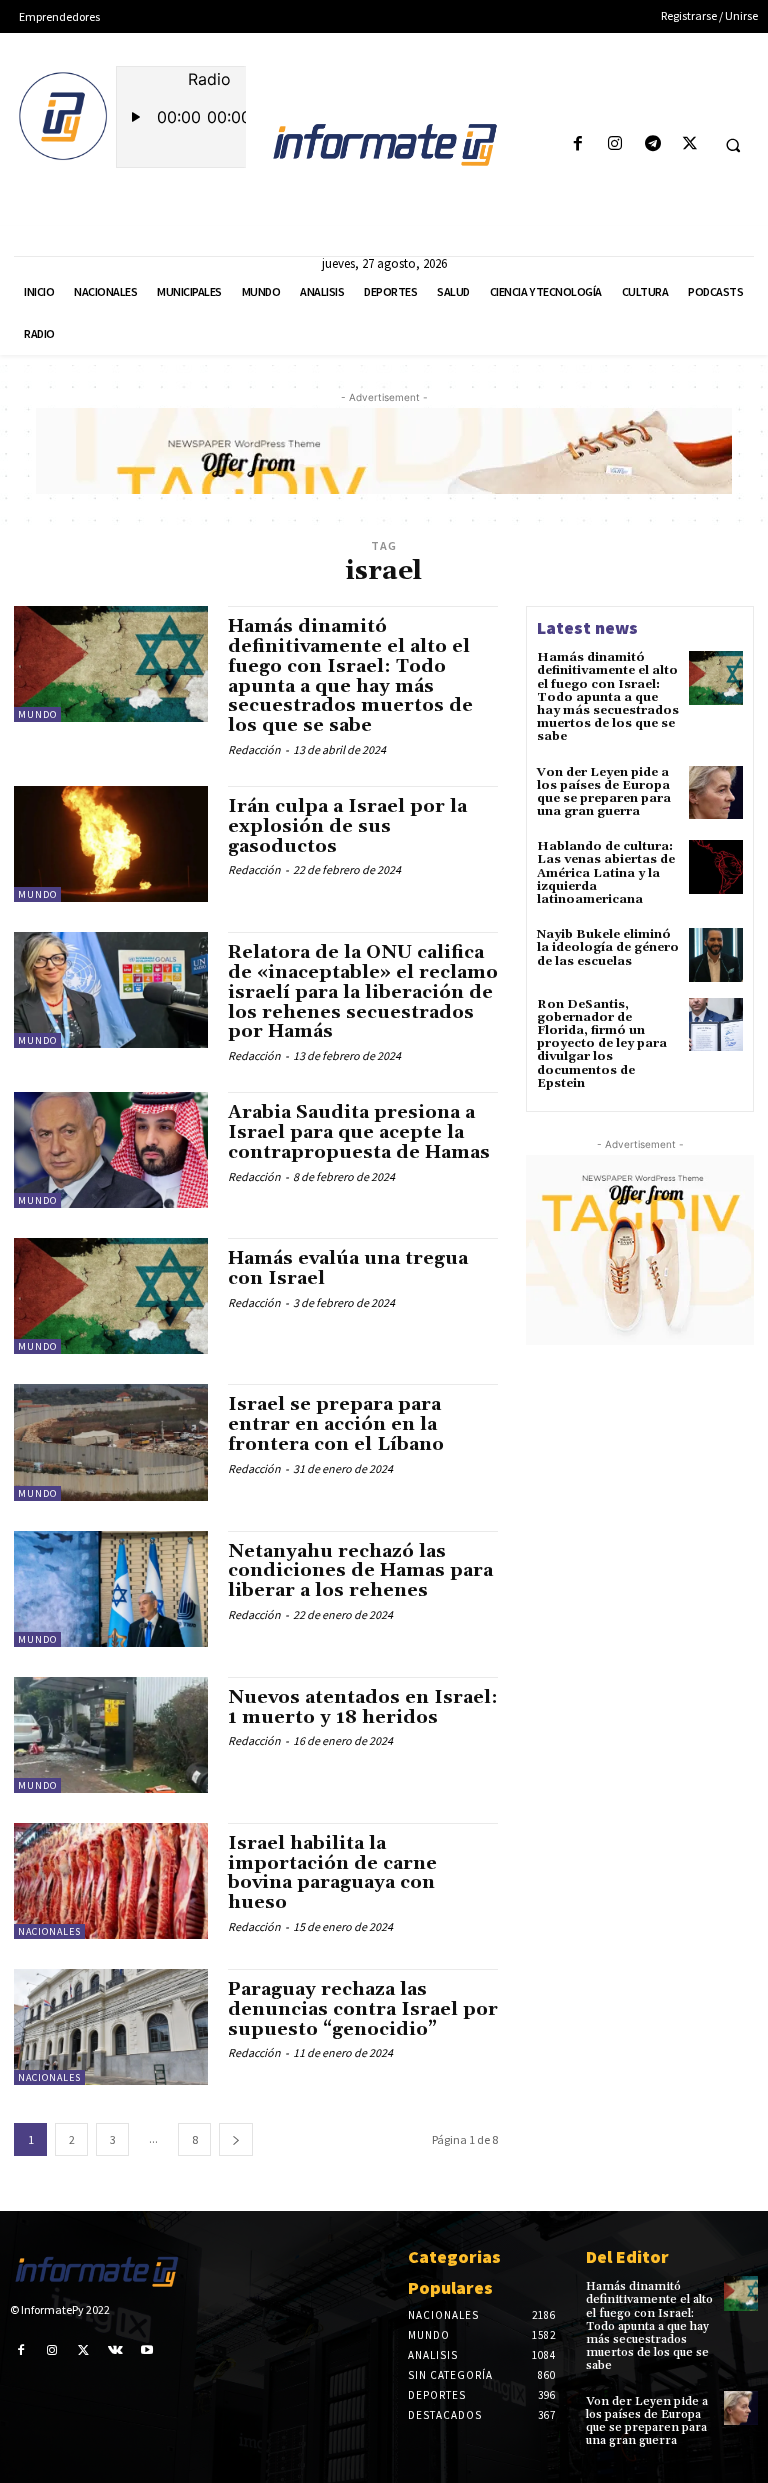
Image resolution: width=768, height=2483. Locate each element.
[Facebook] (578, 144)
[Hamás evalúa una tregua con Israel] (111, 1296)
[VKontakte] (116, 2349)
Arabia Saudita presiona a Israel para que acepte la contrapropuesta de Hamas (359, 1132)
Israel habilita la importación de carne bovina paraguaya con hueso (332, 1873)
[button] (733, 145)
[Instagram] (615, 144)
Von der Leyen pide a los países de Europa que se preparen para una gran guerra (604, 792)
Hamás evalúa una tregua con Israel (348, 1268)
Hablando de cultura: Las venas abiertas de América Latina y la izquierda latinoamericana (606, 873)
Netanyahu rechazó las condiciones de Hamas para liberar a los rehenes (360, 1571)
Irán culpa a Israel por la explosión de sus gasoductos (347, 826)
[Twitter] (689, 144)
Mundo (37, 714)
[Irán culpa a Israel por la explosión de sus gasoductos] (111, 844)
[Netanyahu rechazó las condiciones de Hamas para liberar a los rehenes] (111, 1589)
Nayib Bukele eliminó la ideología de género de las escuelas (608, 947)
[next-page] (236, 2139)
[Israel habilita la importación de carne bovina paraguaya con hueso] (111, 1881)
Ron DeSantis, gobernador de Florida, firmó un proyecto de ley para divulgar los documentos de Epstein (602, 1044)
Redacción (254, 749)
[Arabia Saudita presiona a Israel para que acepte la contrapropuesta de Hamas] (111, 1150)
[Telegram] (652, 144)
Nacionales (49, 1931)
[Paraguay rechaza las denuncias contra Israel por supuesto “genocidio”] (111, 2027)
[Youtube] (147, 2349)
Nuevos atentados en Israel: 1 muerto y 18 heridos (363, 1707)
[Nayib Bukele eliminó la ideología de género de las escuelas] (716, 955)
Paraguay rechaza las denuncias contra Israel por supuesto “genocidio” (363, 2009)
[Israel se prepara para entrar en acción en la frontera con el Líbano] (111, 1442)
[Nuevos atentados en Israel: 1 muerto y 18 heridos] (111, 1735)
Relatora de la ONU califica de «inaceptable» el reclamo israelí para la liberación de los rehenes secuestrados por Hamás (363, 992)
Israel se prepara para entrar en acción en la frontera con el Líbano (336, 1424)
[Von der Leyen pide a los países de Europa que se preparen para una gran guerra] (716, 793)
